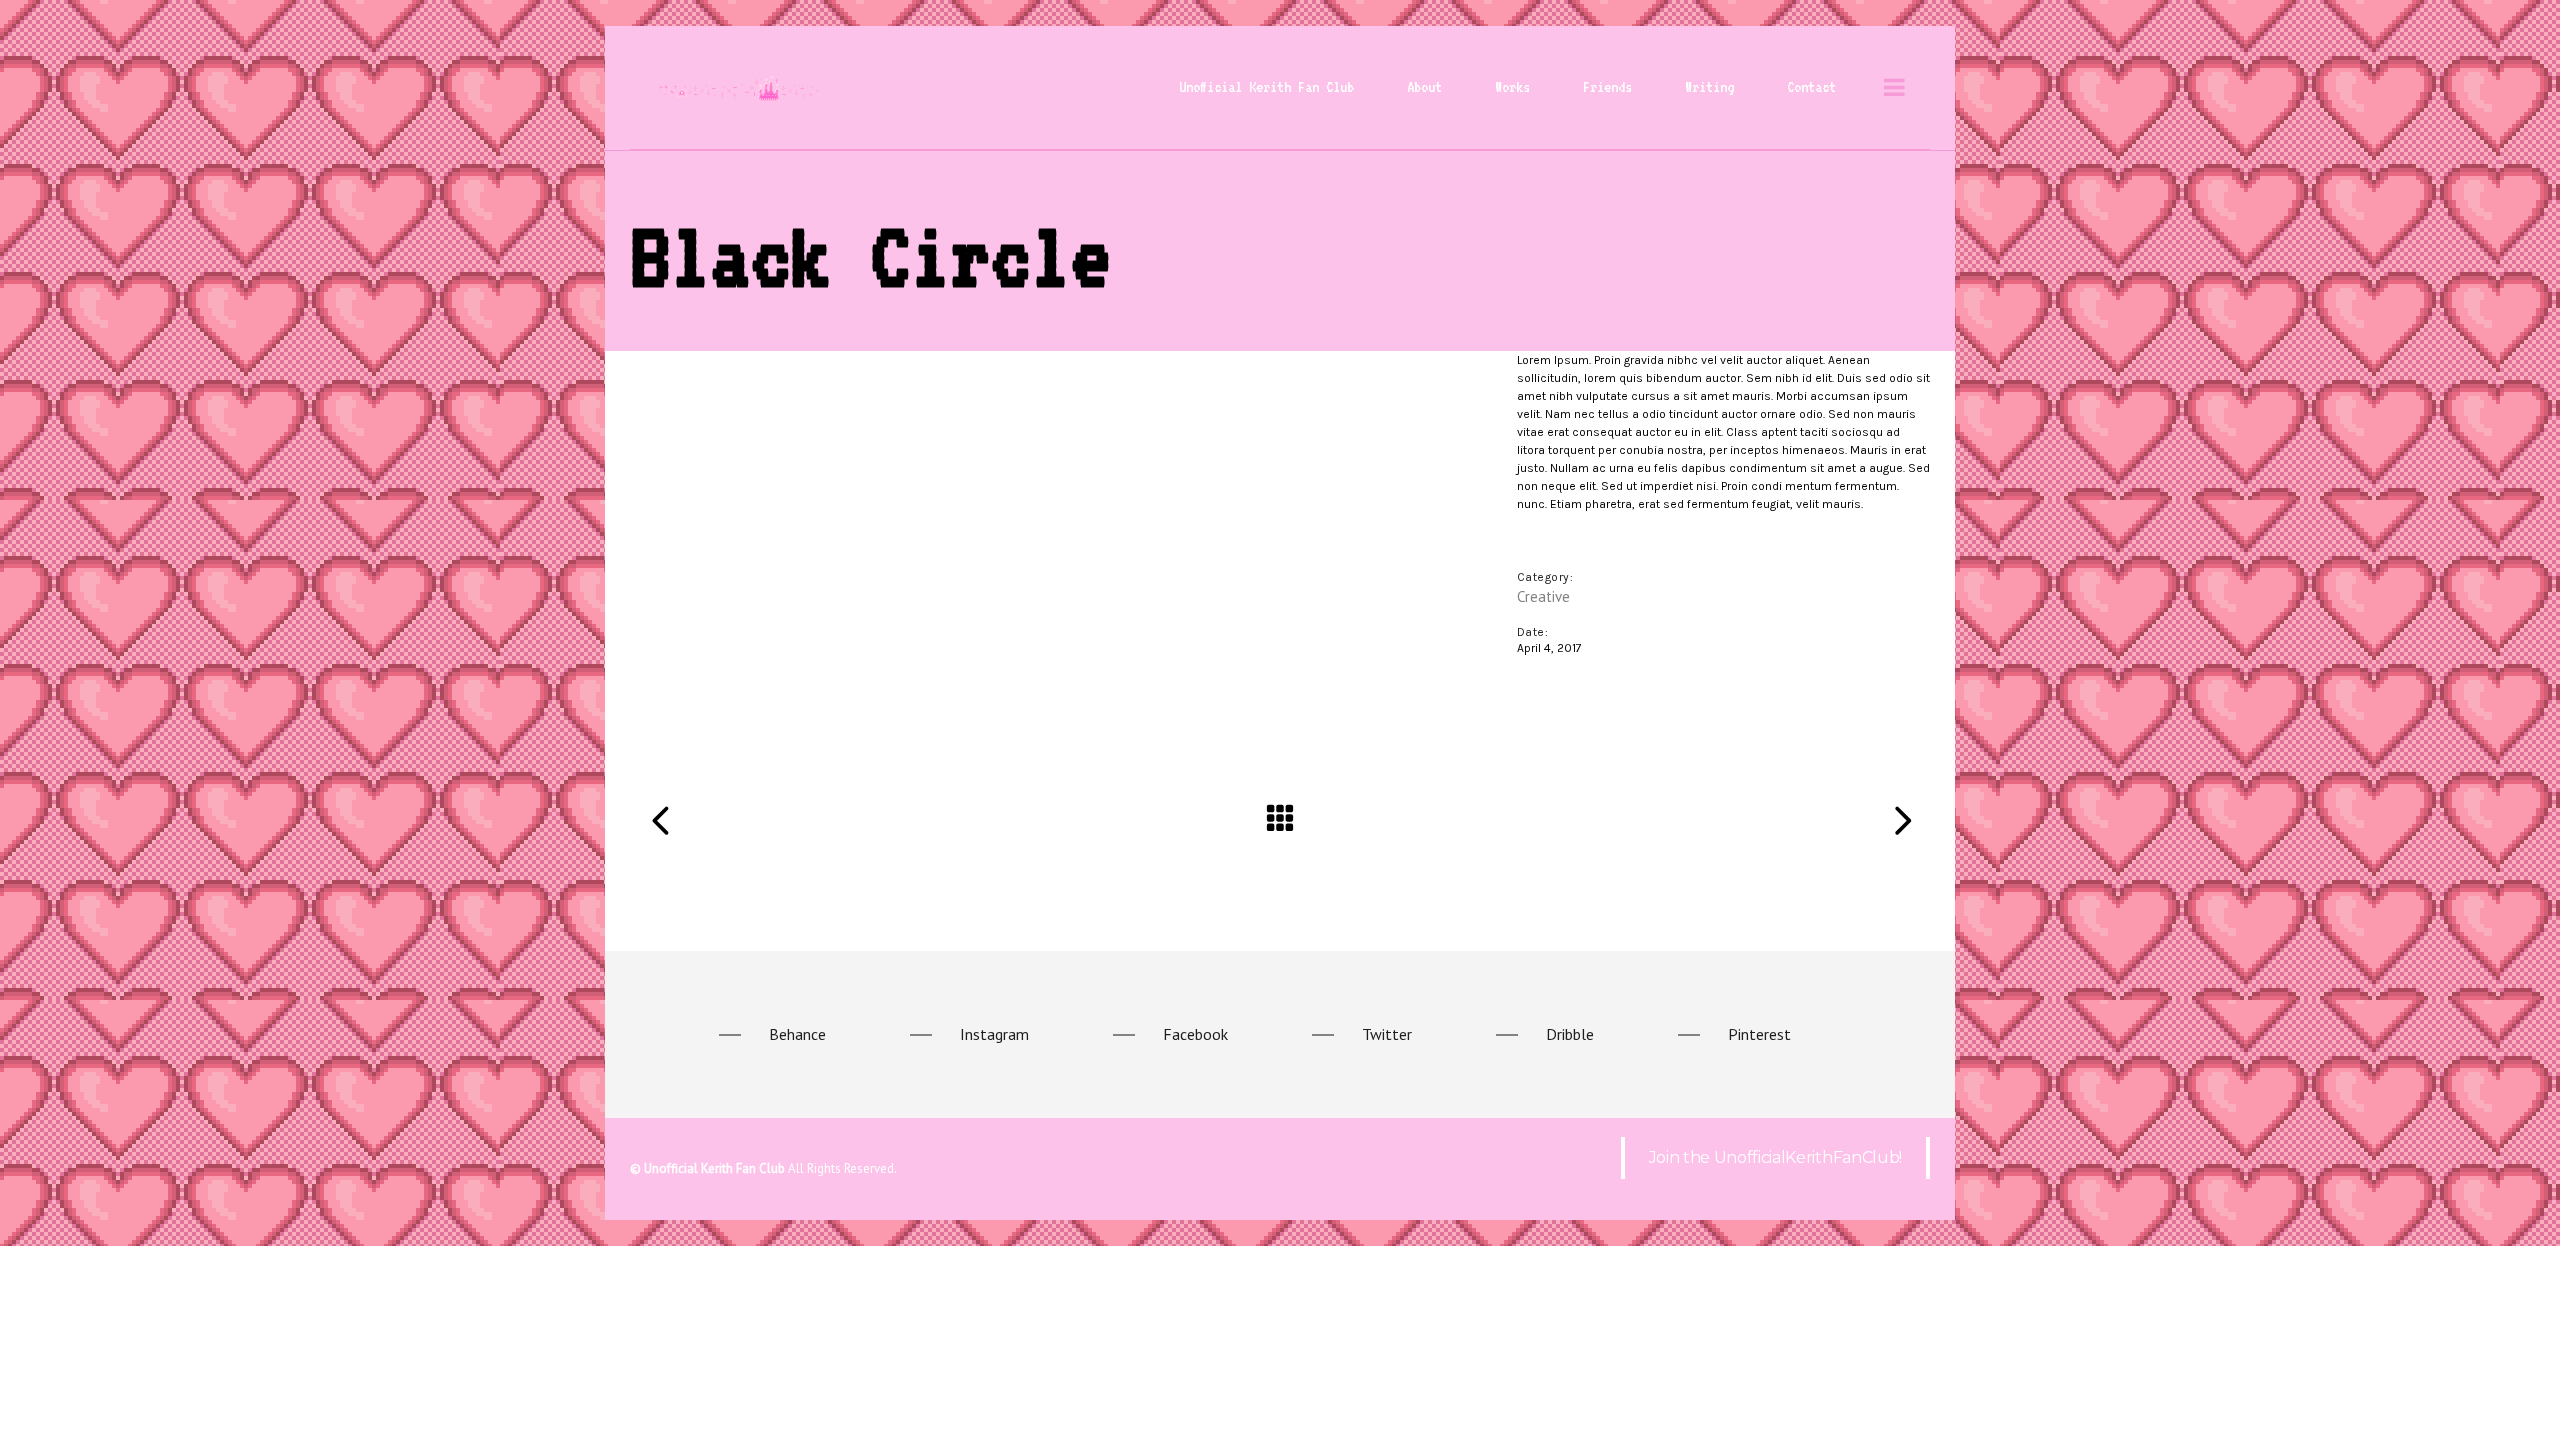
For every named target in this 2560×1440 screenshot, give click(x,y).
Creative (1543, 596)
